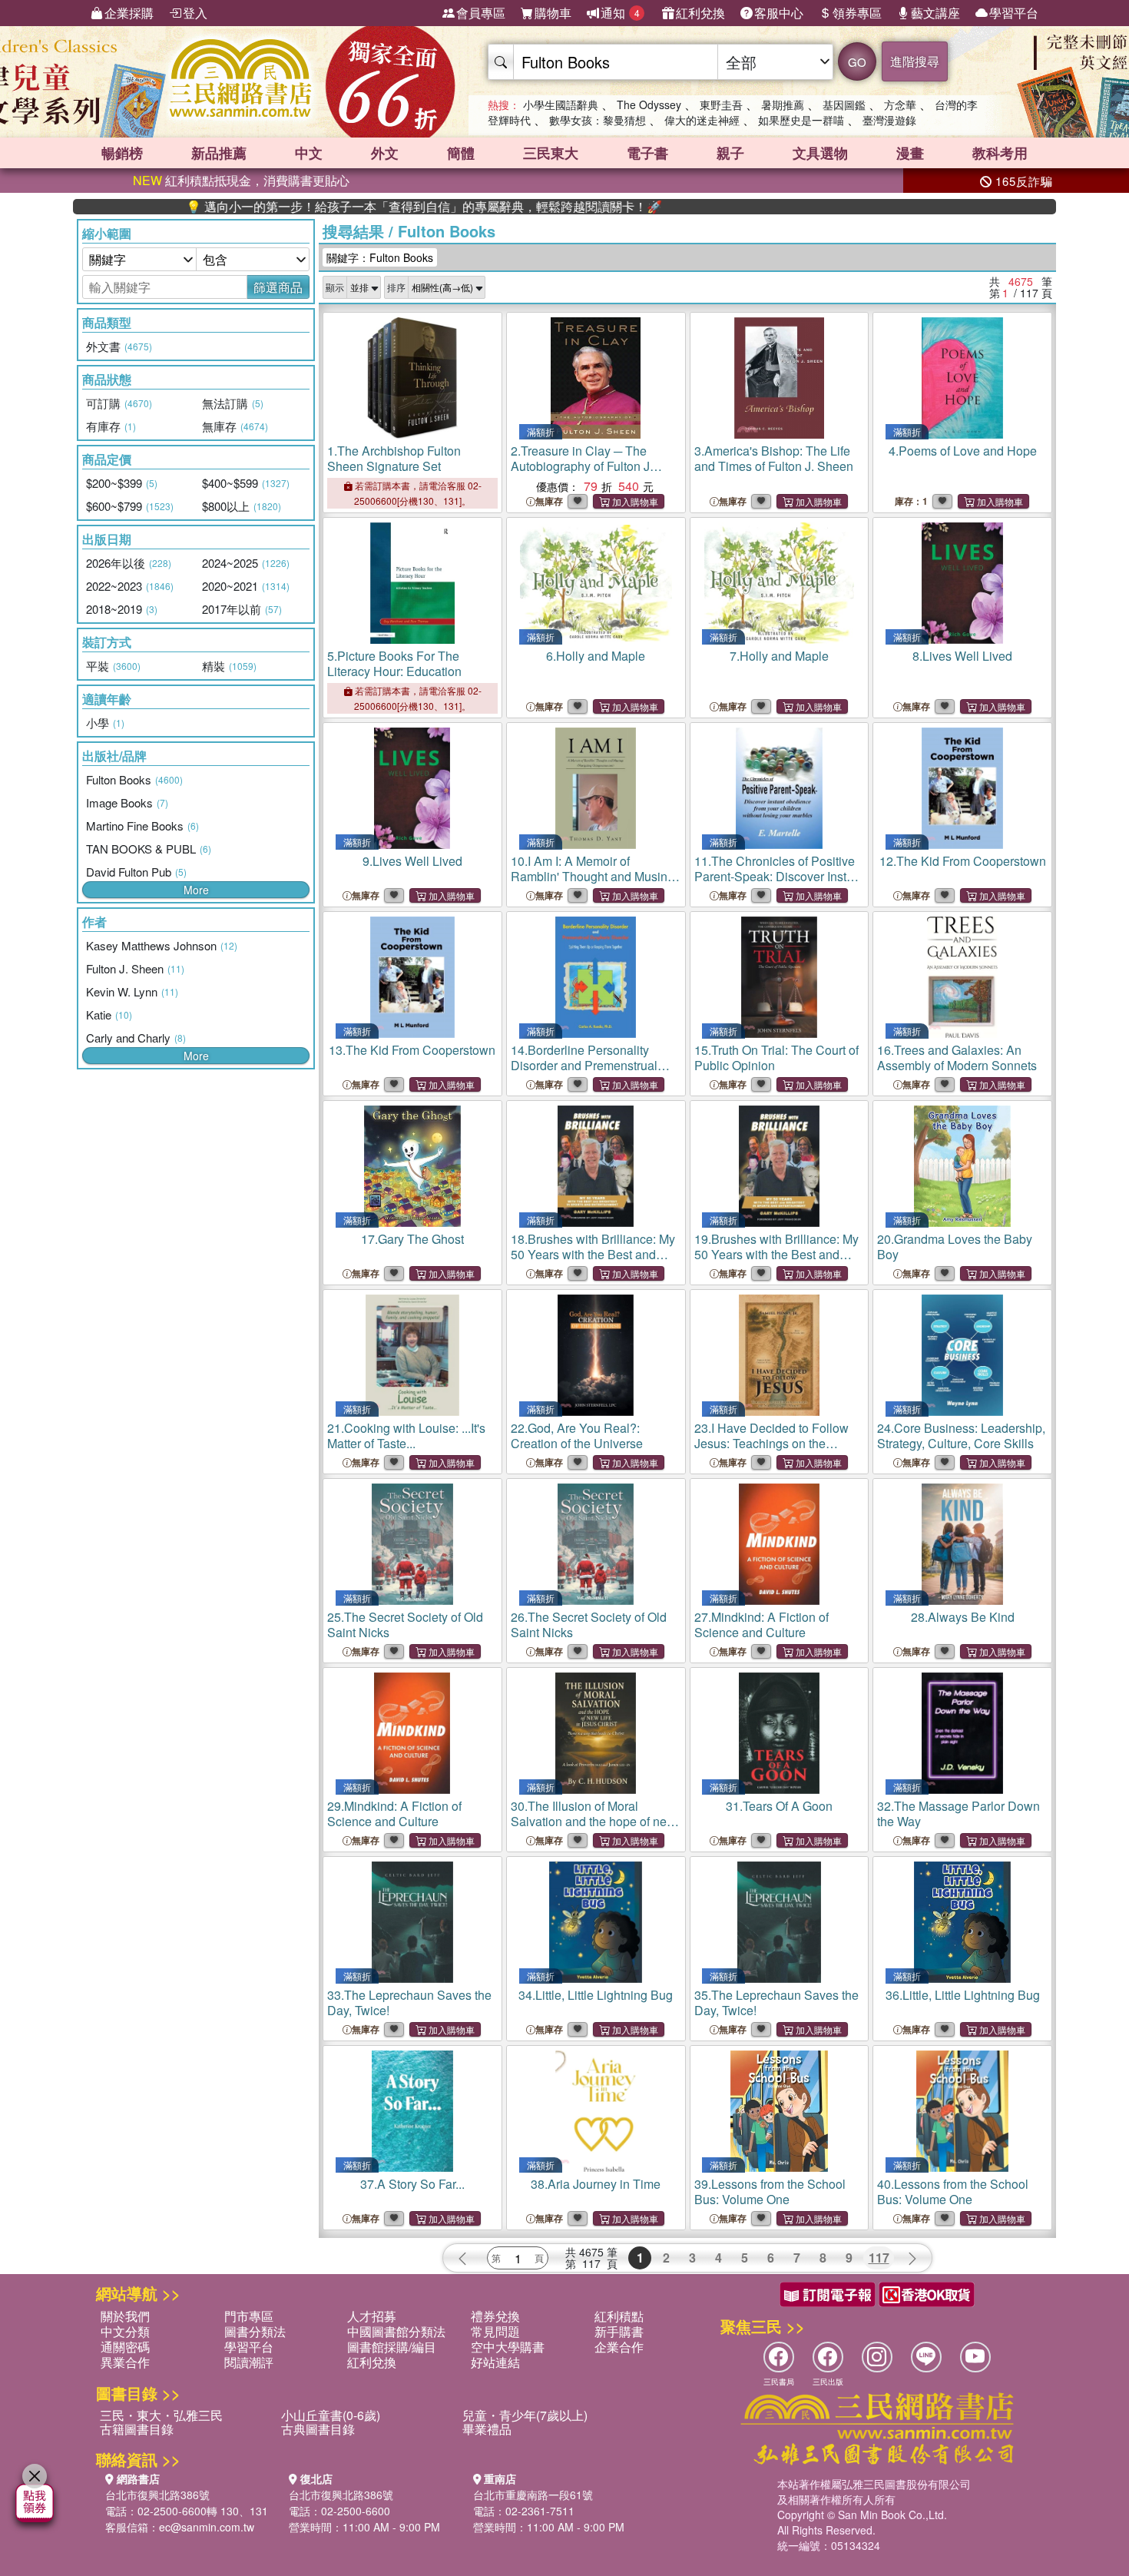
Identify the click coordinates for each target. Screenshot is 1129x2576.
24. (961, 1436)
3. (774, 458)
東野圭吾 (721, 104)
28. (963, 1617)
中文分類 (125, 2331)
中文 (309, 153)
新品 (219, 153)
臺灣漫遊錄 (889, 120)
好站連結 (495, 2362)
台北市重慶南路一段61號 (533, 2495)
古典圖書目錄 (318, 2429)
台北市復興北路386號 (157, 2495)
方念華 (900, 104)
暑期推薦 (783, 104)
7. (779, 656)
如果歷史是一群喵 (801, 120)
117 (879, 2258)
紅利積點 (619, 2316)
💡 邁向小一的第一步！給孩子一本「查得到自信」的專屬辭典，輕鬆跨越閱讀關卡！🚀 (343, 207)
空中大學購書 (508, 2347)
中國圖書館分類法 (396, 2331)
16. (957, 1058)
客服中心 (779, 13)
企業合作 (619, 2347)
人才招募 (372, 2316)
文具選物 (820, 153)
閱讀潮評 (249, 2362)
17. (412, 1239)
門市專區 (249, 2316)
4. (963, 451)
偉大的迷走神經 (702, 120)
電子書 (647, 153)
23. (774, 1451)
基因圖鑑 (844, 104)
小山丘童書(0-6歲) (331, 2415)
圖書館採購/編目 (392, 2347)
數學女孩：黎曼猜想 (598, 120)
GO (857, 62)
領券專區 (857, 13)
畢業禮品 (487, 2429)
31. (779, 1806)
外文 (385, 153)
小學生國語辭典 (561, 104)
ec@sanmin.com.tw (207, 2527)
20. (955, 1247)
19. (776, 1262)
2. (580, 466)
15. (776, 1058)
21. (406, 1436)
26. (589, 1625)
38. (596, 2184)
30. (593, 1821)
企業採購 (129, 13)
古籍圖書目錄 (137, 2429)
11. (779, 884)
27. (761, 1625)
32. (958, 1813)
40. (953, 2191)
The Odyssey (649, 104)
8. (962, 656)
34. (596, 1995)
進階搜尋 (915, 61)
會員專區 (481, 13)
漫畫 (910, 153)
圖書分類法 (255, 2331)
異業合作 (125, 2362)
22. (577, 1436)
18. (593, 1262)
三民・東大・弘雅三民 (161, 2415)
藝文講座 (935, 13)
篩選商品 (278, 287)
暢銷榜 (122, 153)
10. (596, 876)
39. (770, 2191)
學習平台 (1014, 13)
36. (963, 1995)
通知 (620, 13)
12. (963, 861)
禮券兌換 (495, 2316)
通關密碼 (125, 2347)
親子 (730, 153)
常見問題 (495, 2331)
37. (412, 2184)
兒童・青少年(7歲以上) (525, 2415)
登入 (195, 13)
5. (394, 663)
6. (596, 656)
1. (394, 458)
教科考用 (1000, 153)
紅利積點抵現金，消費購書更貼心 (241, 180)
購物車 (553, 13)
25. (405, 1625)
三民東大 (551, 153)
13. (412, 1050)
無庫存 (549, 501)
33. (409, 2002)
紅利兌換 (700, 13)
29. (394, 1813)
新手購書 (619, 2331)
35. (776, 2002)
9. (412, 861)
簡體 (461, 153)
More (196, 890)
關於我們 (125, 2316)
